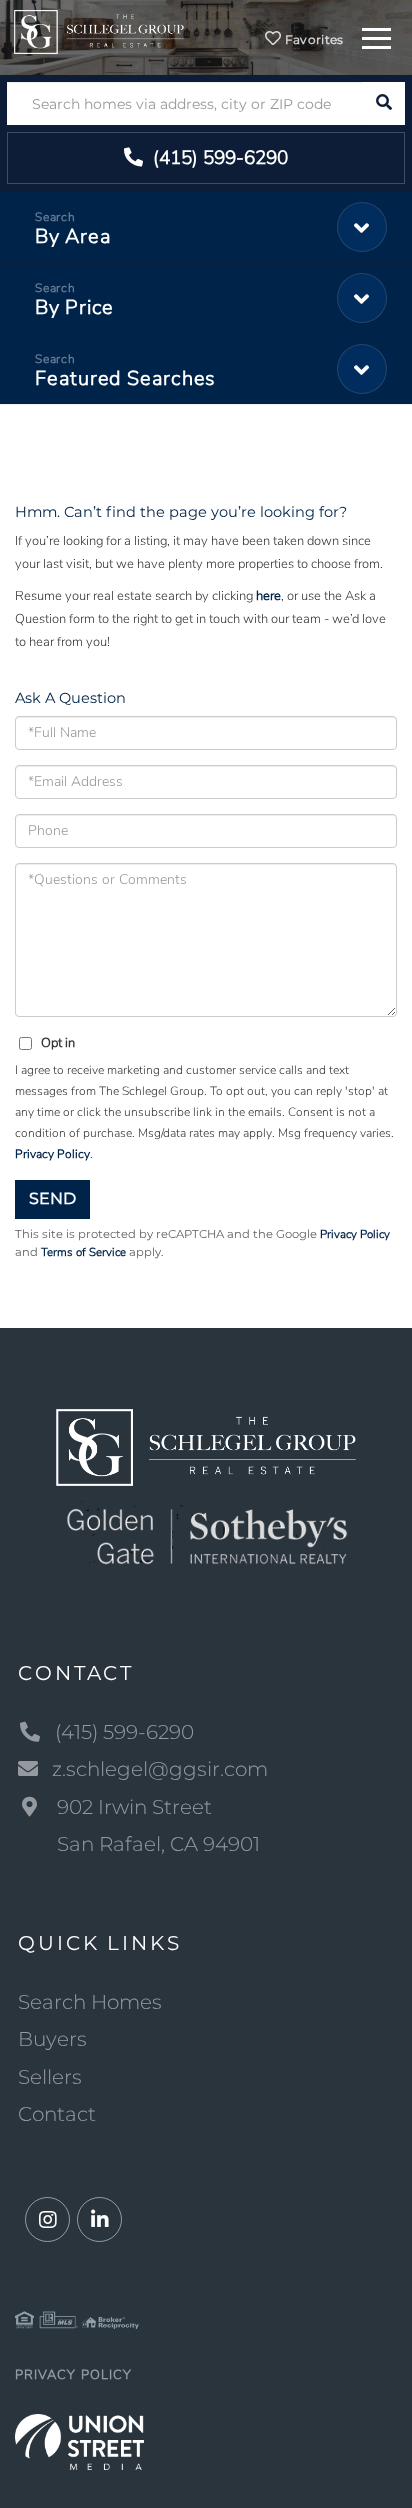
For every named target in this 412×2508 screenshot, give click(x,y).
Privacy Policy (52, 1154)
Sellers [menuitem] (50, 2077)
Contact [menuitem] (57, 2114)
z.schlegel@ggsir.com (160, 1769)
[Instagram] (47, 2220)
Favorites (313, 39)
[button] (383, 103)
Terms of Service (83, 1252)
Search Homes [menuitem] (90, 2002)
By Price (74, 307)
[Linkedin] (99, 2220)
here (268, 596)
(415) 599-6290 (218, 158)
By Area (73, 236)
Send (52, 1198)
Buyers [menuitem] (52, 2039)
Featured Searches (125, 378)
